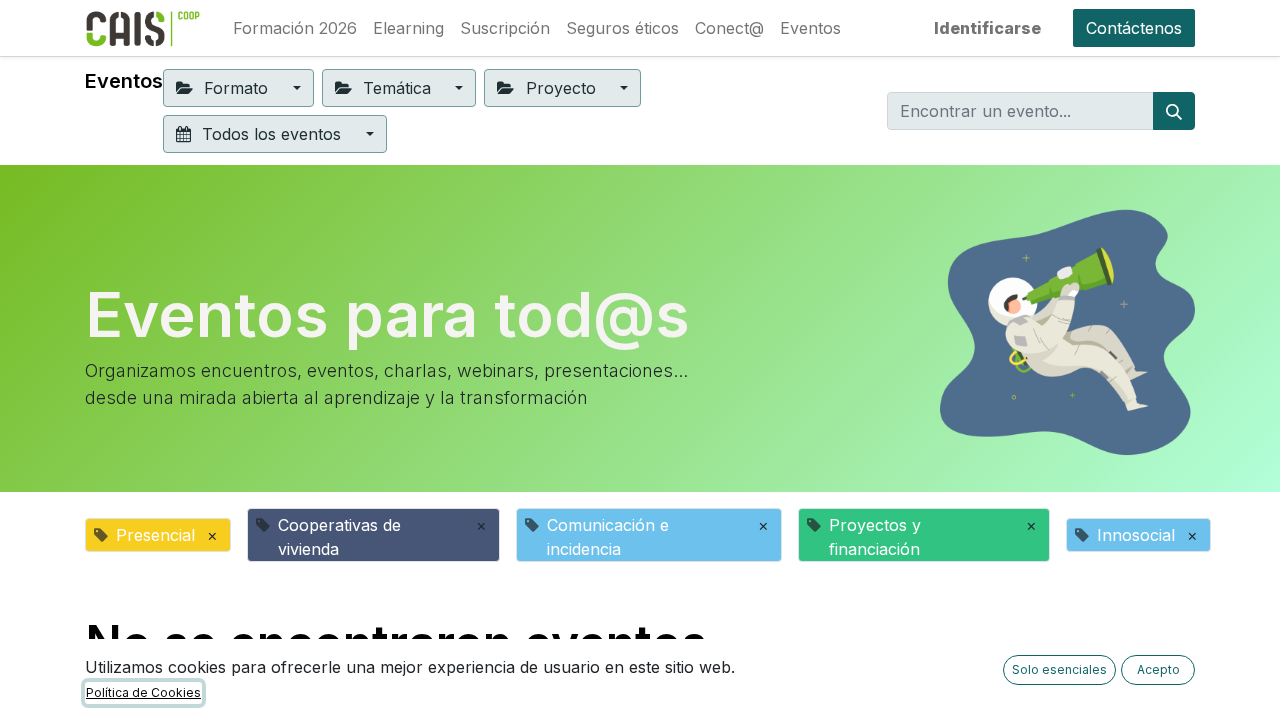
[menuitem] (295, 28)
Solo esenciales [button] (1059, 669)
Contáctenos (1134, 28)
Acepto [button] (1158, 669)
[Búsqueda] (1174, 111)
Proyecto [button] (561, 88)
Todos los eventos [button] (271, 134)
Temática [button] (397, 88)
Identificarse (987, 28)
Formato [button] (236, 88)
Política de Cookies (143, 692)
